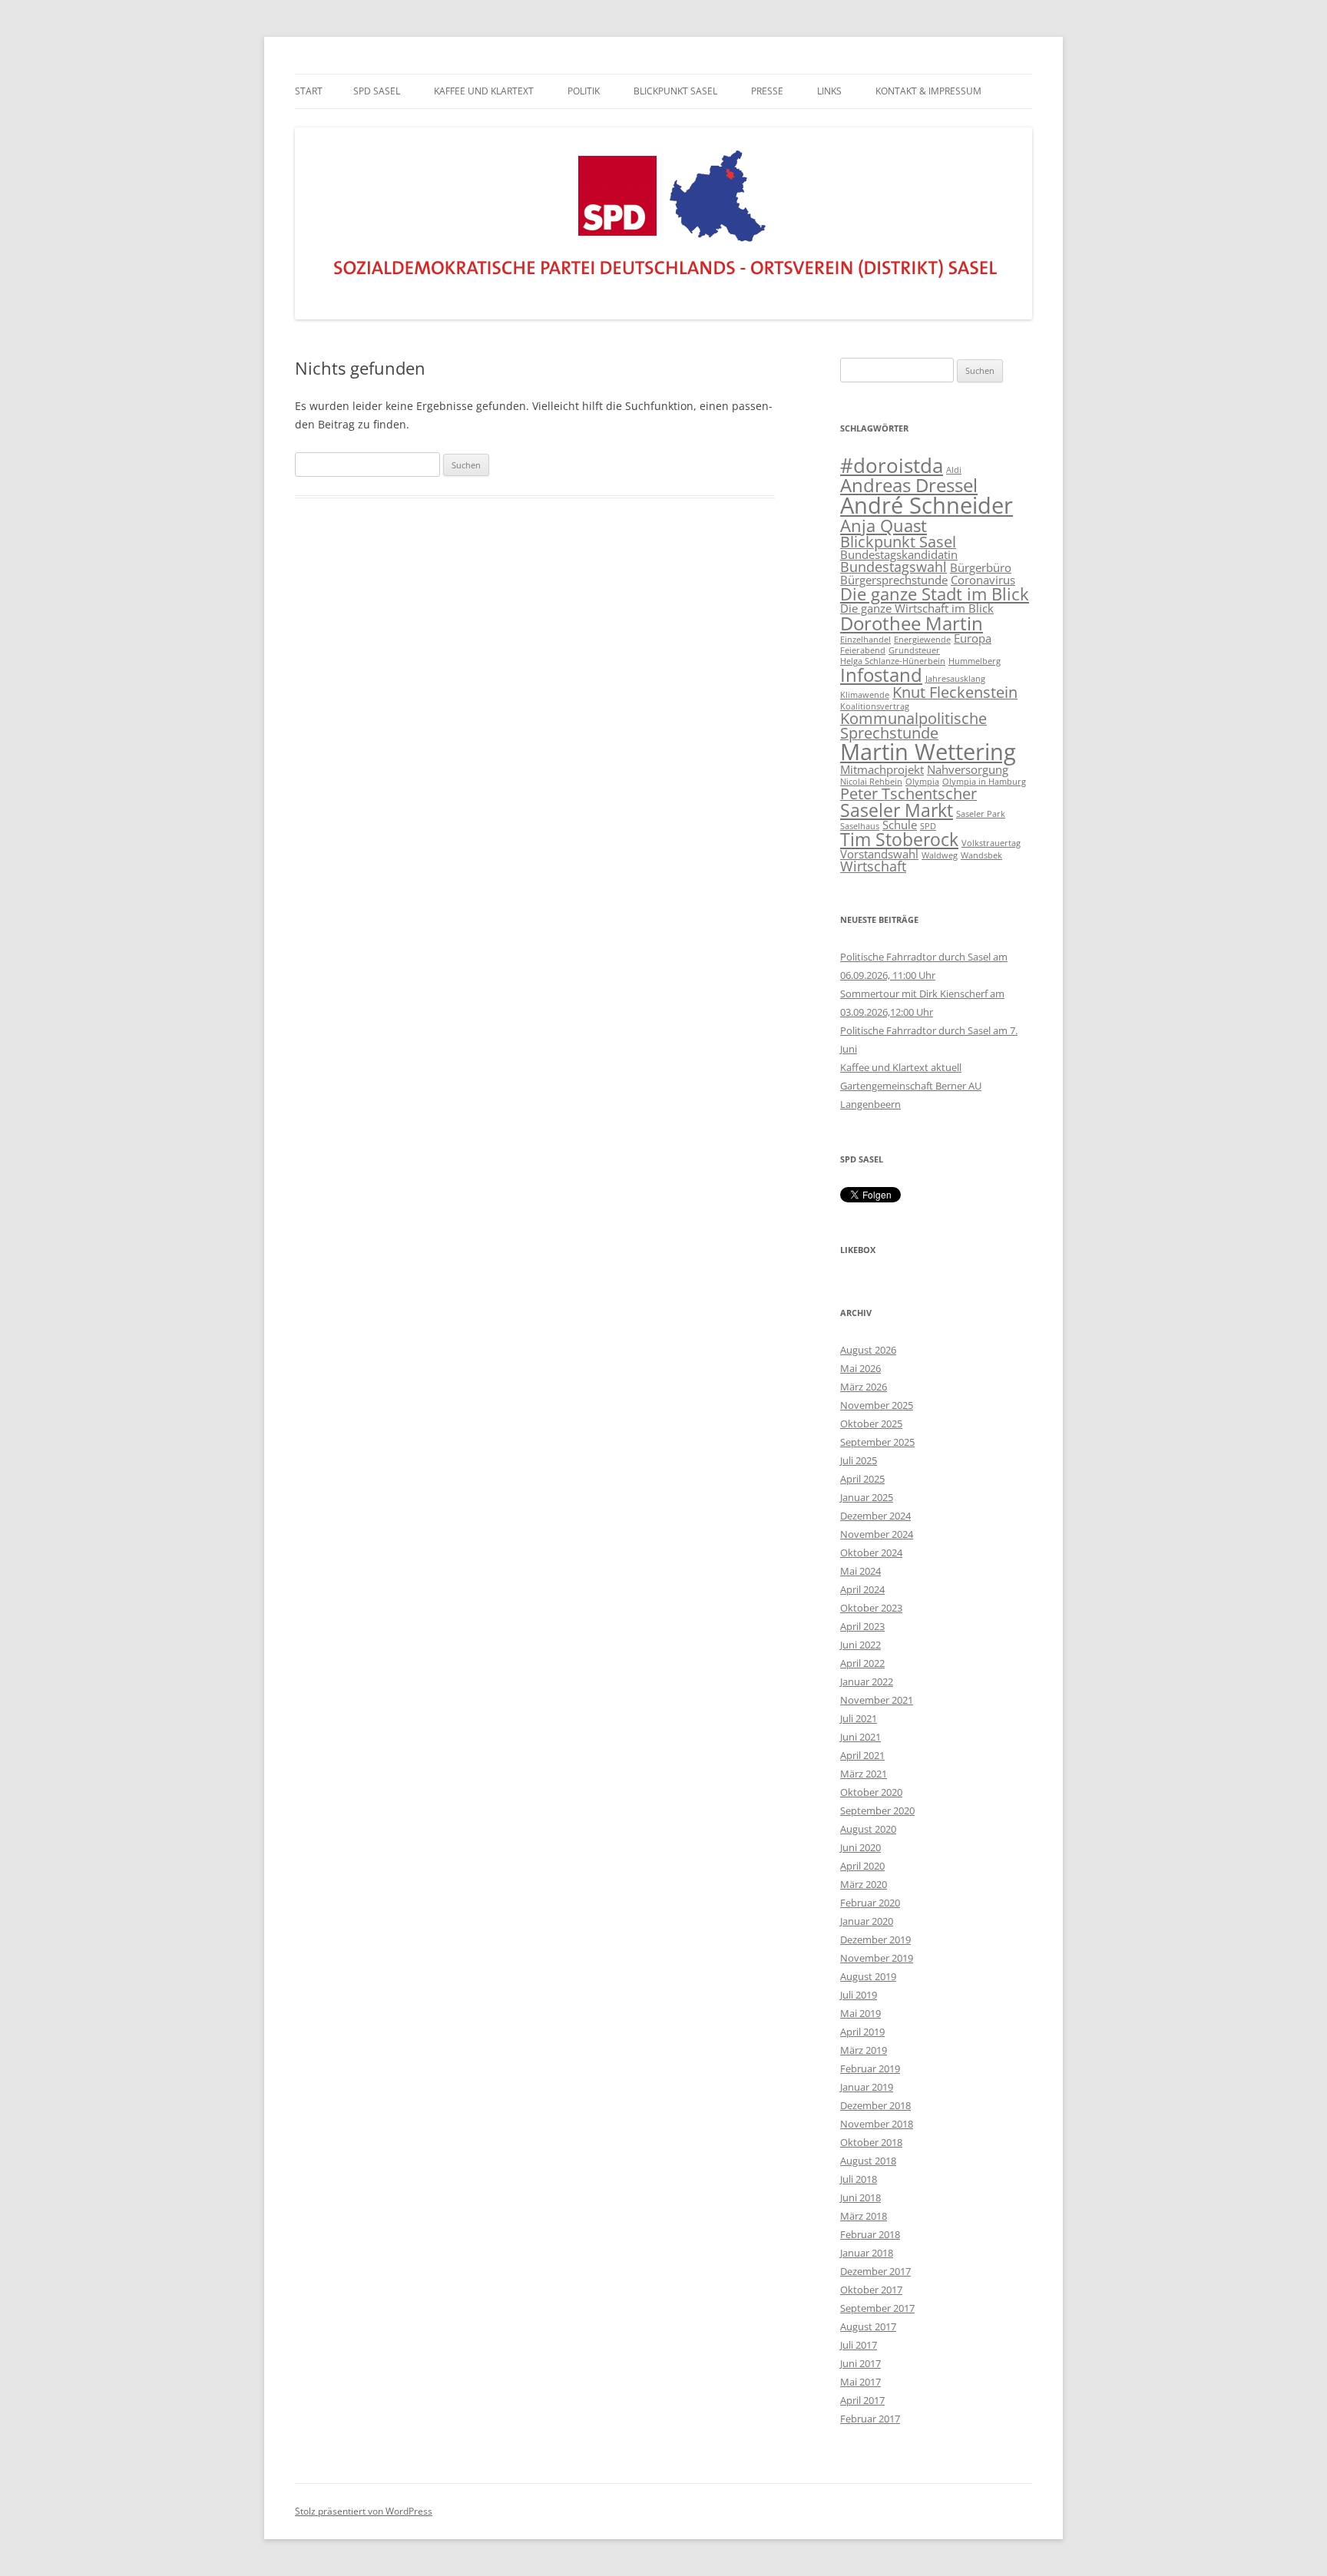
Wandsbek (981, 855)
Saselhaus (860, 826)
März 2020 (864, 1884)
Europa (973, 638)
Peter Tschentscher (908, 794)
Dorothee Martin (912, 623)
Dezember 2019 (875, 1939)
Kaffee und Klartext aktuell (901, 1067)
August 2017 (868, 2326)
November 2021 (877, 1700)
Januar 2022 (867, 1682)
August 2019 (868, 1976)
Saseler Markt (897, 810)
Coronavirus (983, 580)
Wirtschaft (873, 866)
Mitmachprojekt (882, 769)
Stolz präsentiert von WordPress (364, 2511)
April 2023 (862, 1626)
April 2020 (862, 1866)
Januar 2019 (867, 2087)
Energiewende (922, 640)
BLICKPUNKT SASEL (675, 91)
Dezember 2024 (875, 1516)
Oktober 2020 (871, 1792)
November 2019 (877, 1958)
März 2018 (864, 2216)
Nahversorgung (968, 769)
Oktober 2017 (871, 2290)
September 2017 (877, 2308)
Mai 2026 (860, 1368)
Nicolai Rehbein (871, 782)
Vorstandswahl (879, 854)
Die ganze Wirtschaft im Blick (917, 608)
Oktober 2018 (871, 2142)
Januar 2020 (867, 1921)
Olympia (922, 782)
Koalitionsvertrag (875, 706)
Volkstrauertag (991, 843)
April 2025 (862, 1479)
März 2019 (864, 2050)
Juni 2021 (860, 1737)
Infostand (881, 675)
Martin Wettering (928, 752)
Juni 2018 (860, 2197)
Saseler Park (981, 814)
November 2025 (877, 1405)
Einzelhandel (865, 640)
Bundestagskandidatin (899, 554)
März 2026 (864, 1387)
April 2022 (862, 1663)
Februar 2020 (870, 1903)
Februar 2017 (870, 2419)
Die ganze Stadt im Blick (935, 594)
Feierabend (863, 650)
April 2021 (862, 1755)
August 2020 (868, 1829)
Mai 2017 (860, 2382)
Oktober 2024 (871, 1553)
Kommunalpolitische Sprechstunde (913, 726)
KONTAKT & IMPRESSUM (928, 91)
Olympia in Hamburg (984, 782)
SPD (928, 826)
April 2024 (862, 1589)
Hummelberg (975, 661)
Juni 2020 (860, 1847)
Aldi (954, 470)
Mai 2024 (860, 1571)
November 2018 (877, 2124)
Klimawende (865, 695)
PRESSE (767, 91)
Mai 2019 (860, 2013)
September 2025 (877, 1442)
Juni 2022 (860, 1645)
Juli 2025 (859, 1460)
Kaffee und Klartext (484, 91)
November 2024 (877, 1534)
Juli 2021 (859, 1718)
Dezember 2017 (875, 2271)
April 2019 (862, 2032)
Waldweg (940, 855)
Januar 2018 (867, 2253)
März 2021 (864, 1774)
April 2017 (862, 2400)
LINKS (829, 91)
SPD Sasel (377, 91)
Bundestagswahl (893, 567)
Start (309, 91)
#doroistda (892, 466)
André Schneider (927, 505)
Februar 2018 (870, 2234)
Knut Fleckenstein (955, 692)
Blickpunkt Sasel (898, 542)
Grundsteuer (914, 650)
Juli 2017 (859, 2345)
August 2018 (868, 2161)
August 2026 (868, 1350)
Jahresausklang (955, 679)
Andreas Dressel (909, 485)
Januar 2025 (867, 1497)
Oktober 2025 (871, 1424)
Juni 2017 (860, 2363)
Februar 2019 (870, 2068)
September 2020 (877, 1810)
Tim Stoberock (899, 839)
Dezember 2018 (875, 2105)
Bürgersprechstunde (894, 580)
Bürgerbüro (981, 567)
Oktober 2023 (871, 1608)
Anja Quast (884, 526)
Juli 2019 (859, 1995)
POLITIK (584, 91)
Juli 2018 (859, 2179)
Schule (900, 825)
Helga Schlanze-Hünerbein (893, 661)
